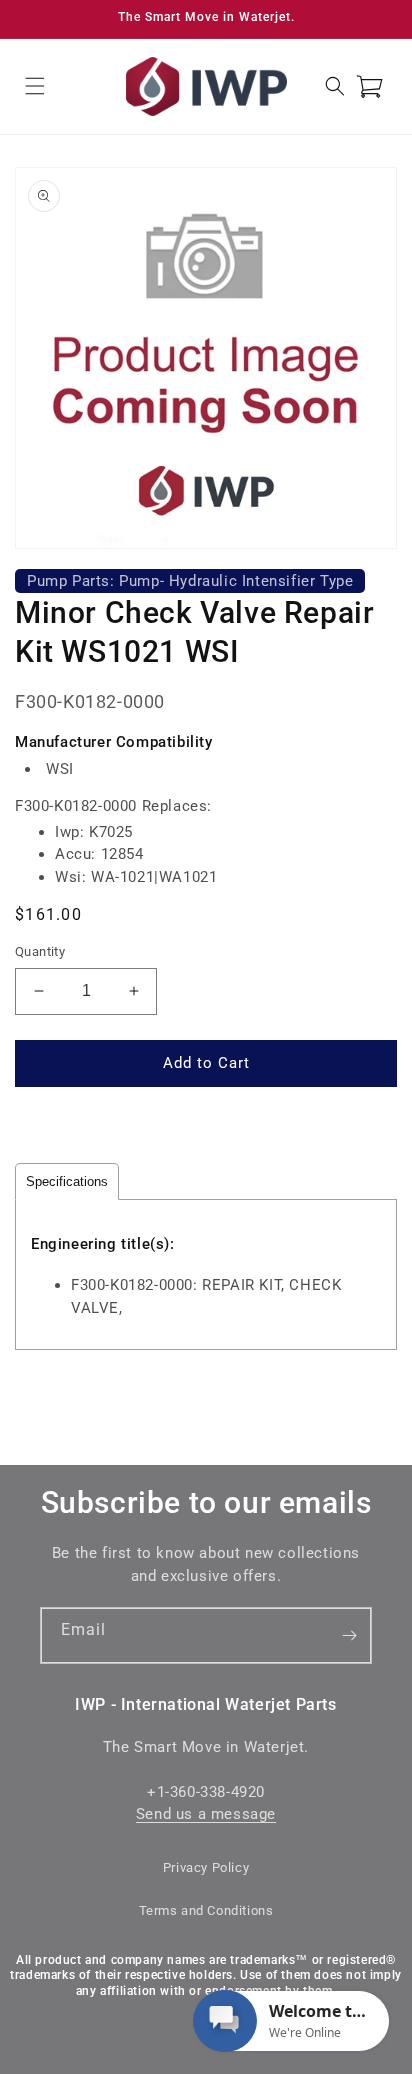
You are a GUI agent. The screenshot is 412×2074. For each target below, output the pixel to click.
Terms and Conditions (206, 1910)
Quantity (40, 951)
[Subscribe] (349, 1635)
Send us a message (206, 1814)
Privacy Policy (206, 1867)
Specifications (67, 1181)
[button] (35, 86)
